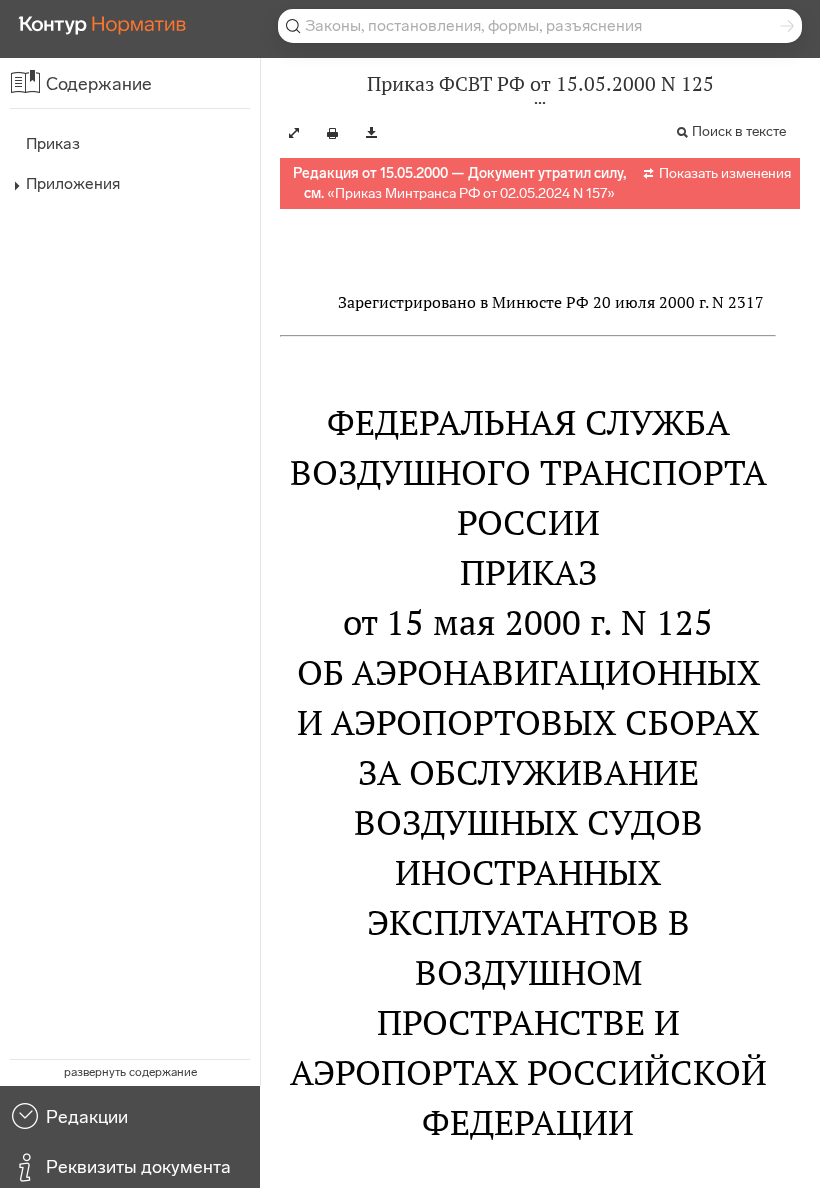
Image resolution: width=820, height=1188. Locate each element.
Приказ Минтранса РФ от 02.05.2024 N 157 (471, 193)
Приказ (53, 143)
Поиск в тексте (739, 131)
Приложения (73, 183)
